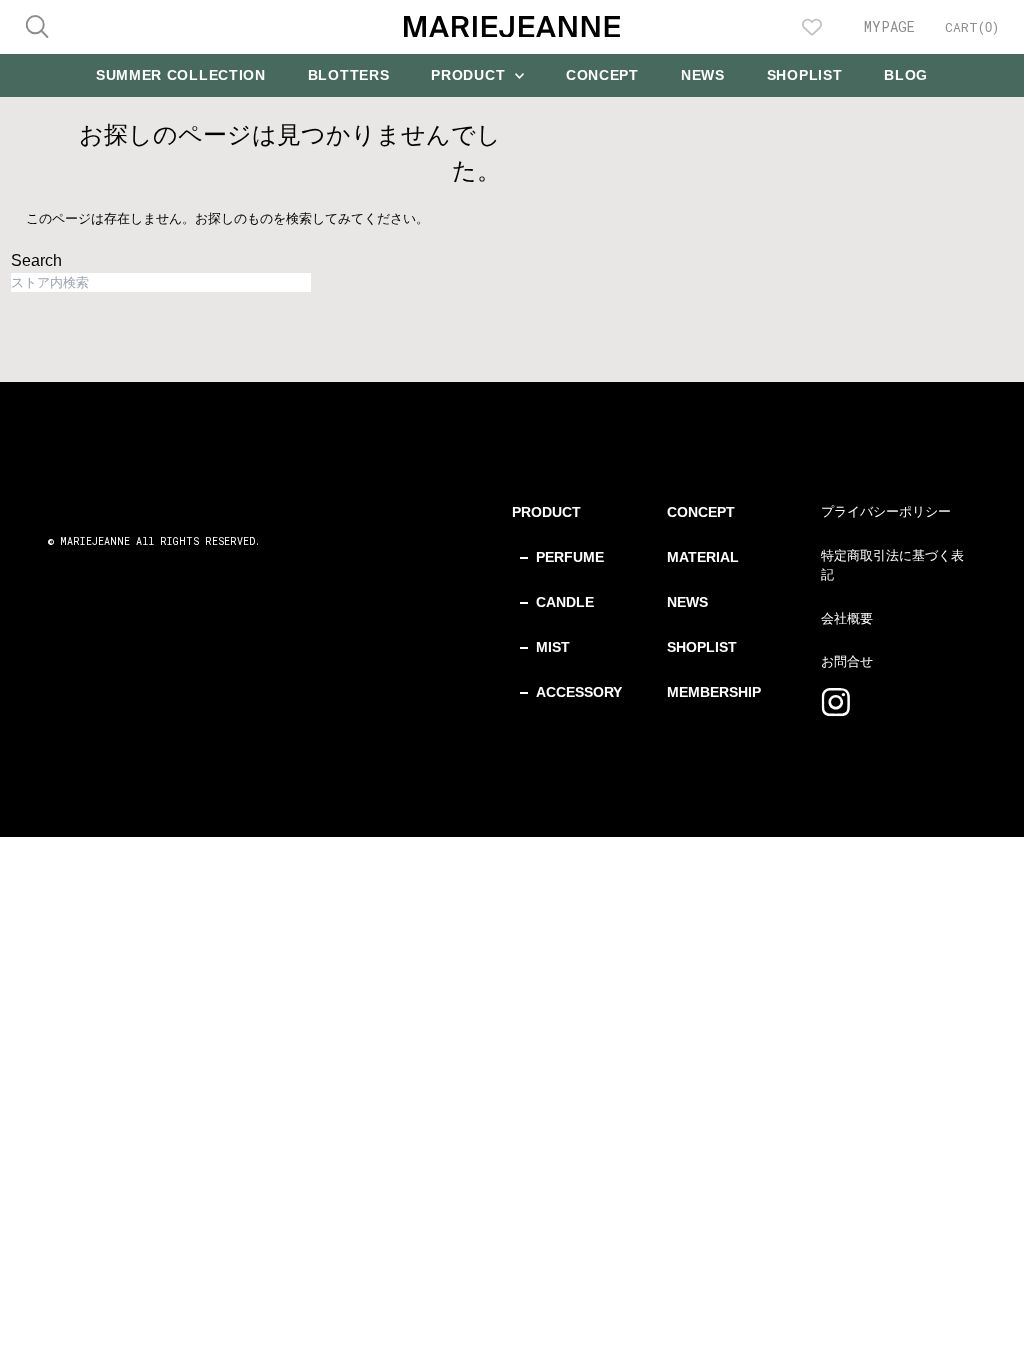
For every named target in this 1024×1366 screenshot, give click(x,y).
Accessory (579, 692)
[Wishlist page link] (812, 27)
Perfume (570, 557)
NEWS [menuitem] (703, 75)
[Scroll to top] (984, 1326)
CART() (972, 27)
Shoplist (702, 647)
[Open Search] (37, 26)
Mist (553, 647)
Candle (565, 602)
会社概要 (847, 618)
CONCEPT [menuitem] (602, 75)
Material (703, 557)
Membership (714, 692)
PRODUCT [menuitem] (470, 75)
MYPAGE (889, 26)
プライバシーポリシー (886, 511)
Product (546, 512)
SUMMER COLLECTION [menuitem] (181, 75)
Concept (701, 512)
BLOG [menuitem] (906, 75)
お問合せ (847, 661)
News (687, 602)
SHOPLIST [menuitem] (805, 75)
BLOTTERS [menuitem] (349, 75)
